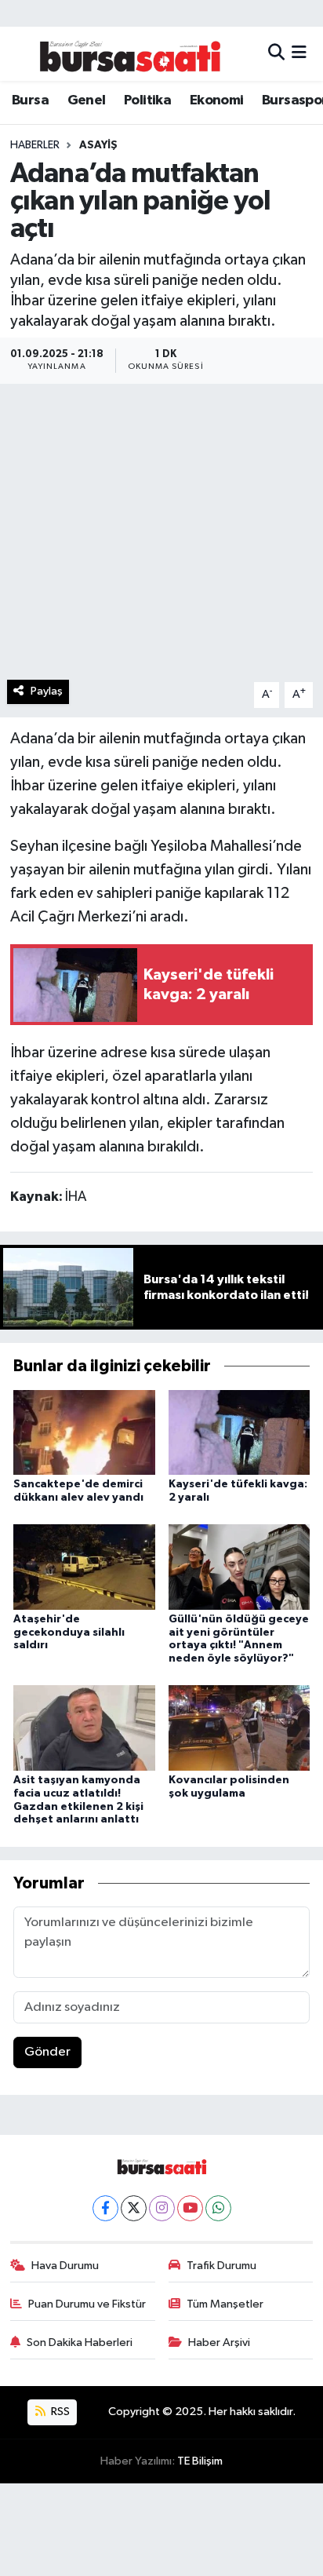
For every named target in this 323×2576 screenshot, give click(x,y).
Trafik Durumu (221, 2266)
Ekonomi (217, 100)
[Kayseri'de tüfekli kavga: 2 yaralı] (240, 1432)
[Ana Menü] (299, 54)
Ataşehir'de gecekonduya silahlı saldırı (69, 1633)
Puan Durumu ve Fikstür (87, 2304)
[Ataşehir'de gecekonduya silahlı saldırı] (84, 1566)
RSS (59, 2412)
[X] (134, 2208)
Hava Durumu (65, 2266)
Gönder (47, 2052)
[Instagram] (162, 2208)
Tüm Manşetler (225, 2304)
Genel (87, 100)
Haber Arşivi (219, 2342)
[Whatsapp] (218, 2208)
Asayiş (98, 145)
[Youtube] (190, 2208)
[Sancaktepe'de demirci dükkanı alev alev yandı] (84, 1432)
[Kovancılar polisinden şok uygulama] (240, 1728)
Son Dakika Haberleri (80, 2342)
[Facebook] (105, 2208)
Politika (147, 100)
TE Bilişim (200, 2461)
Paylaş (47, 691)
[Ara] (276, 54)
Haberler (35, 145)
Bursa (30, 100)
